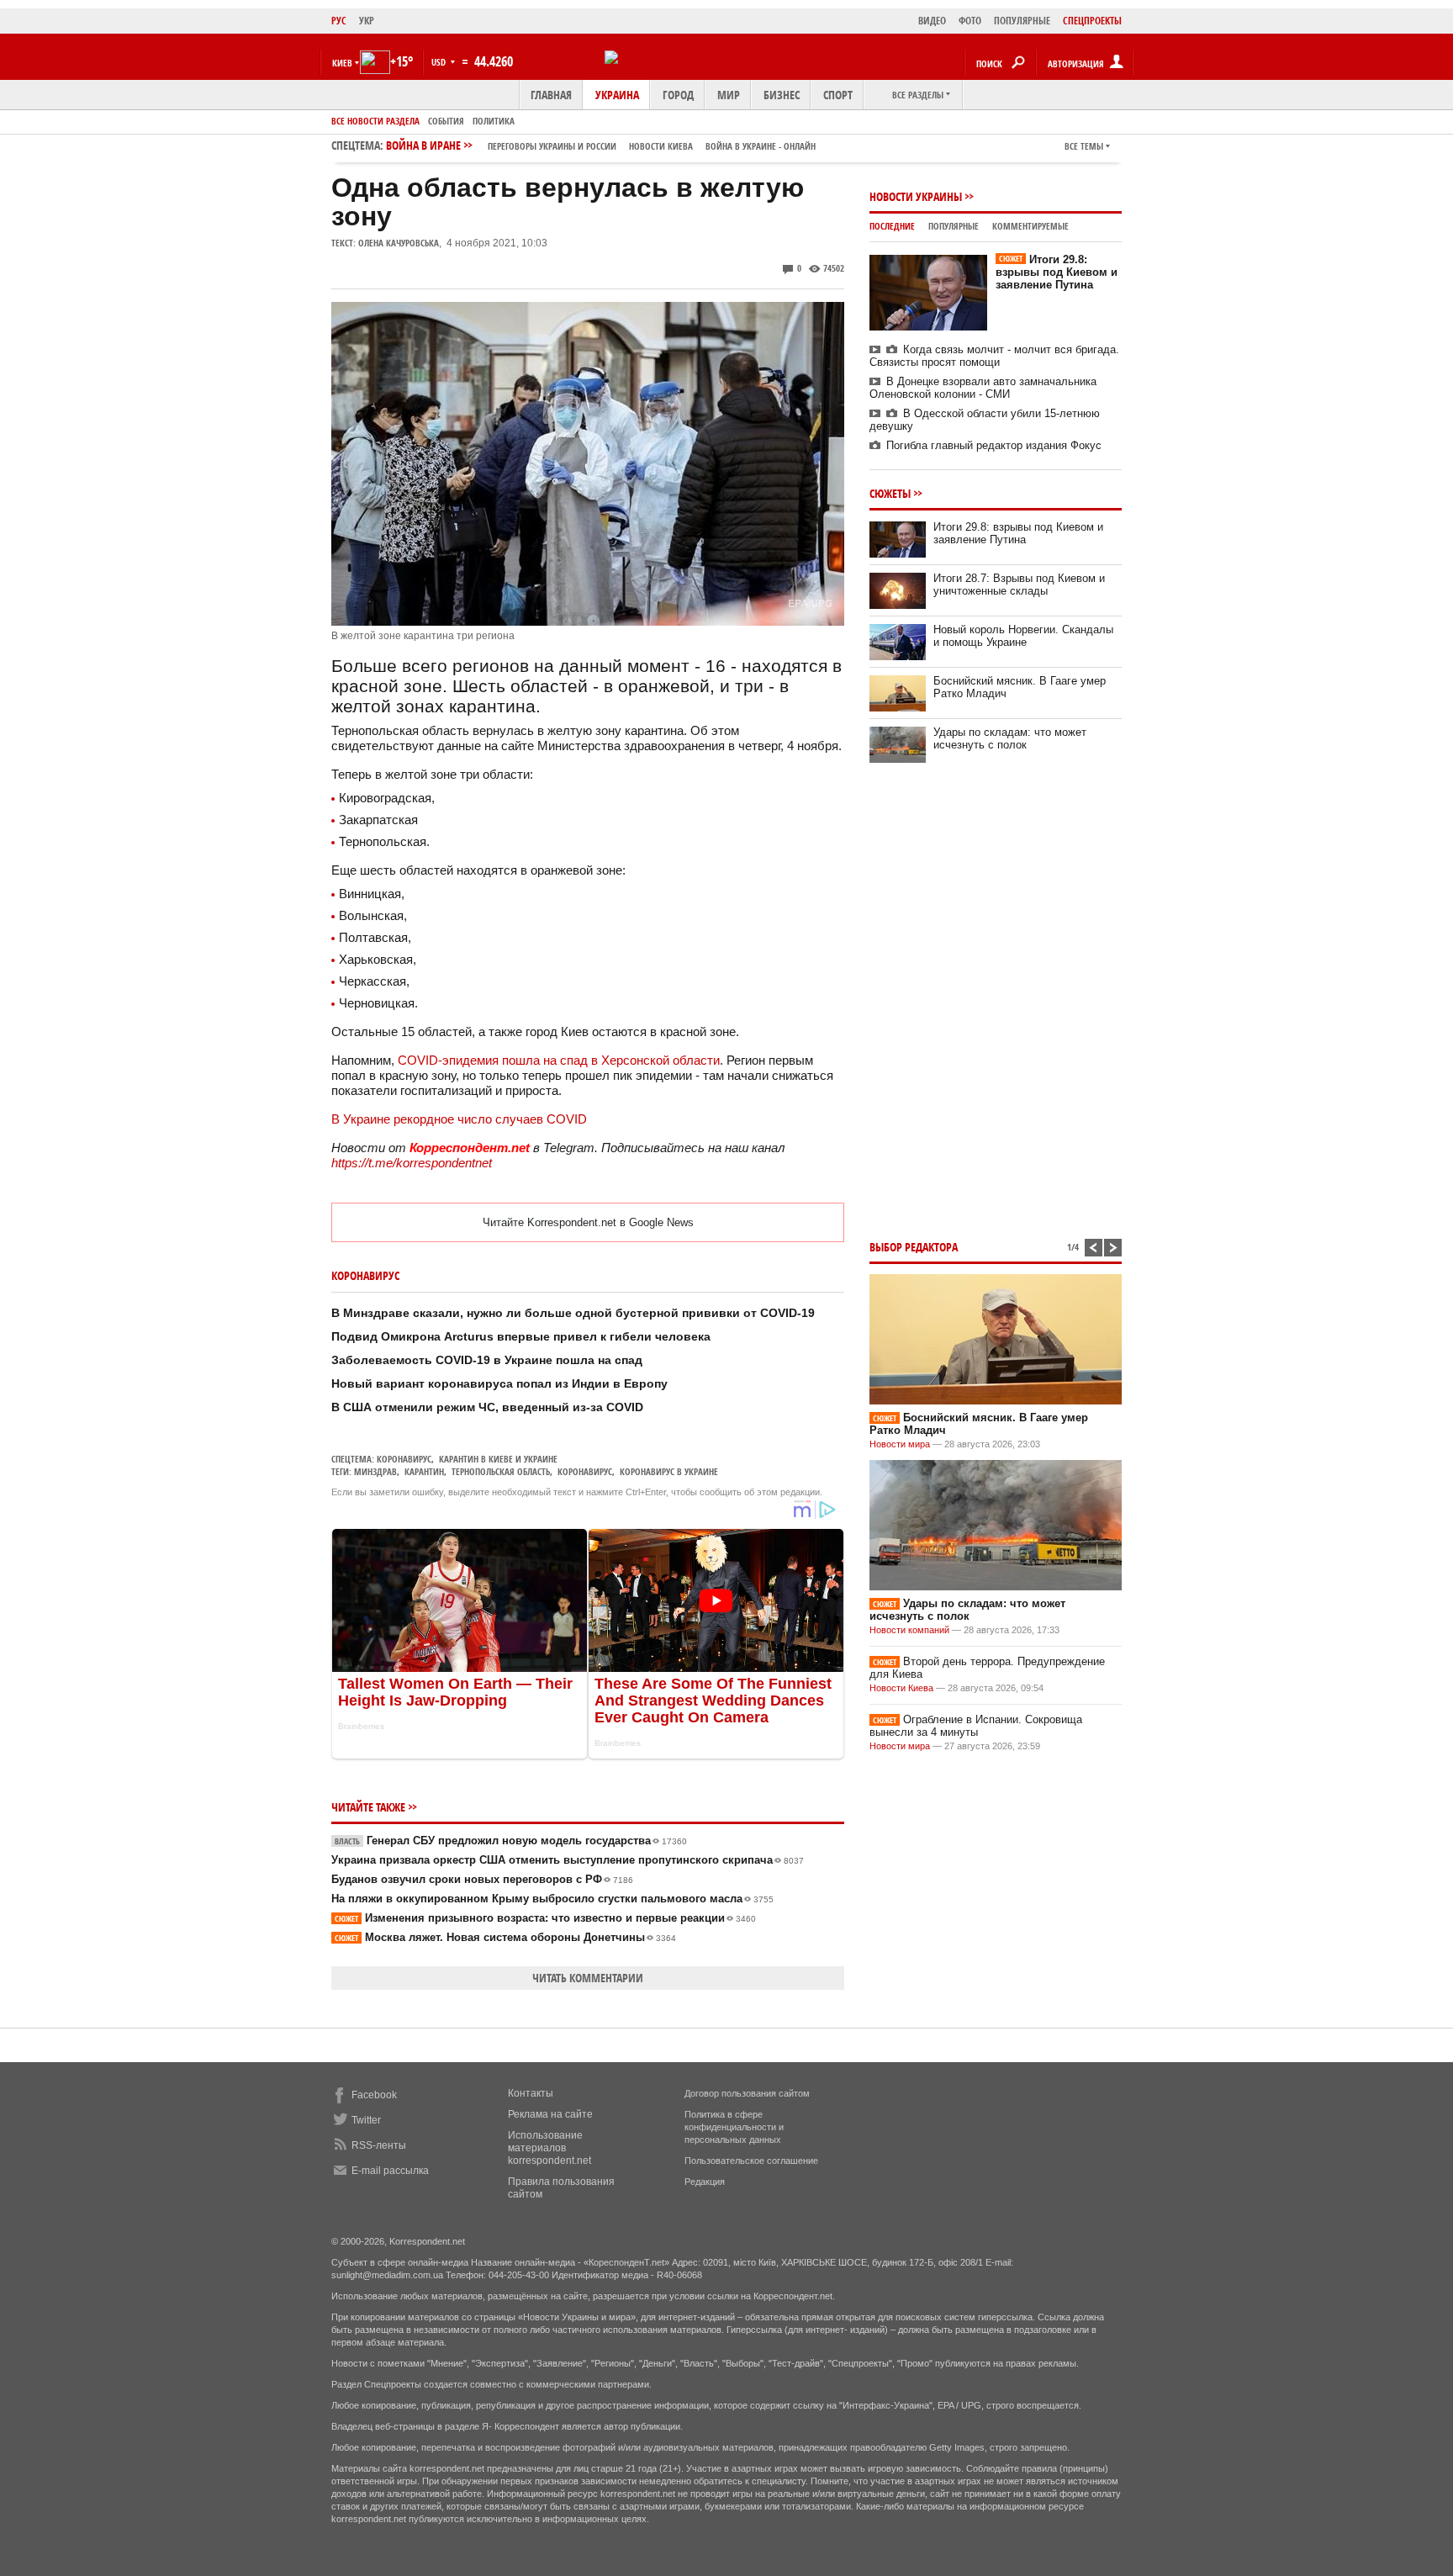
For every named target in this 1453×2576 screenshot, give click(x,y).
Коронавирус (404, 1459)
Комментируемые (1030, 226)
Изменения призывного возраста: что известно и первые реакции (545, 1918)
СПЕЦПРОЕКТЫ (1092, 21)
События (446, 121)
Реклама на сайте (550, 2114)
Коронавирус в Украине (669, 1471)
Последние (892, 226)
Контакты (531, 2093)
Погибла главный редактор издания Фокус (994, 445)
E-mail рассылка (390, 2171)
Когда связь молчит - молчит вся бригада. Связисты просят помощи (994, 356)
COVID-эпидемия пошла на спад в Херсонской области (559, 1060)
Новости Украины (916, 196)
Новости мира (900, 1444)
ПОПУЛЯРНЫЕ (1022, 21)
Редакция (705, 2182)
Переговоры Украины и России (552, 146)
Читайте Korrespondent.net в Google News (588, 1222)
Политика (494, 121)
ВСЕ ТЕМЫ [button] (1084, 146)
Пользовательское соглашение (751, 2161)
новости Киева (661, 146)
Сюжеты (890, 493)
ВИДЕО (932, 21)
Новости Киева (901, 1688)
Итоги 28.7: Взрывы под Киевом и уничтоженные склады (1019, 584)
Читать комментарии (588, 1978)
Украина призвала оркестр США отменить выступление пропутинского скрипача (568, 1860)
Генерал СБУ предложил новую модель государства (511, 1841)
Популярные (954, 226)
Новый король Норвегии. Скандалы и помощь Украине (1023, 636)
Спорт (838, 95)
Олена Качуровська (399, 243)
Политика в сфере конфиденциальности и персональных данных (734, 2127)
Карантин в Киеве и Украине (498, 1459)
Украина (617, 95)
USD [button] (440, 62)
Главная (551, 95)
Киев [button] (342, 63)
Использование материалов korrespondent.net (549, 2148)
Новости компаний (909, 1630)
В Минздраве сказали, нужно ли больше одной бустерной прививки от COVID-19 (573, 1313)
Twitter (366, 2120)
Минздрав (375, 1471)
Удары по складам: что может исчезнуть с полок (1010, 738)
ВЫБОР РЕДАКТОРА (914, 1247)
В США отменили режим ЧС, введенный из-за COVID (487, 1407)
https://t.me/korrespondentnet (412, 1163)
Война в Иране (601, 145)
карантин (424, 1471)
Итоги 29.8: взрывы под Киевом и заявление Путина (1057, 272)
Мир (729, 95)
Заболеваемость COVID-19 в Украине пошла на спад (487, 1360)
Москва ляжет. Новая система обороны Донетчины (505, 1937)
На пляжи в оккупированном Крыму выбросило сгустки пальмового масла (552, 1899)
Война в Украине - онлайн (761, 146)
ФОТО (970, 21)
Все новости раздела (375, 121)
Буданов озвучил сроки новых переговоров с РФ (482, 1879)
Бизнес (782, 95)
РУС (339, 21)
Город (678, 95)
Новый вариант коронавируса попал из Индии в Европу (499, 1383)
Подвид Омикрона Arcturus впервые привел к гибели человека (521, 1336)
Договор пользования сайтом (747, 2093)
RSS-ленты (379, 2145)
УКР (367, 21)
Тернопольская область (501, 1471)
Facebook (374, 2095)
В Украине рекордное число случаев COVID (459, 1119)
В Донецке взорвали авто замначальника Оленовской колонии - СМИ (983, 388)
